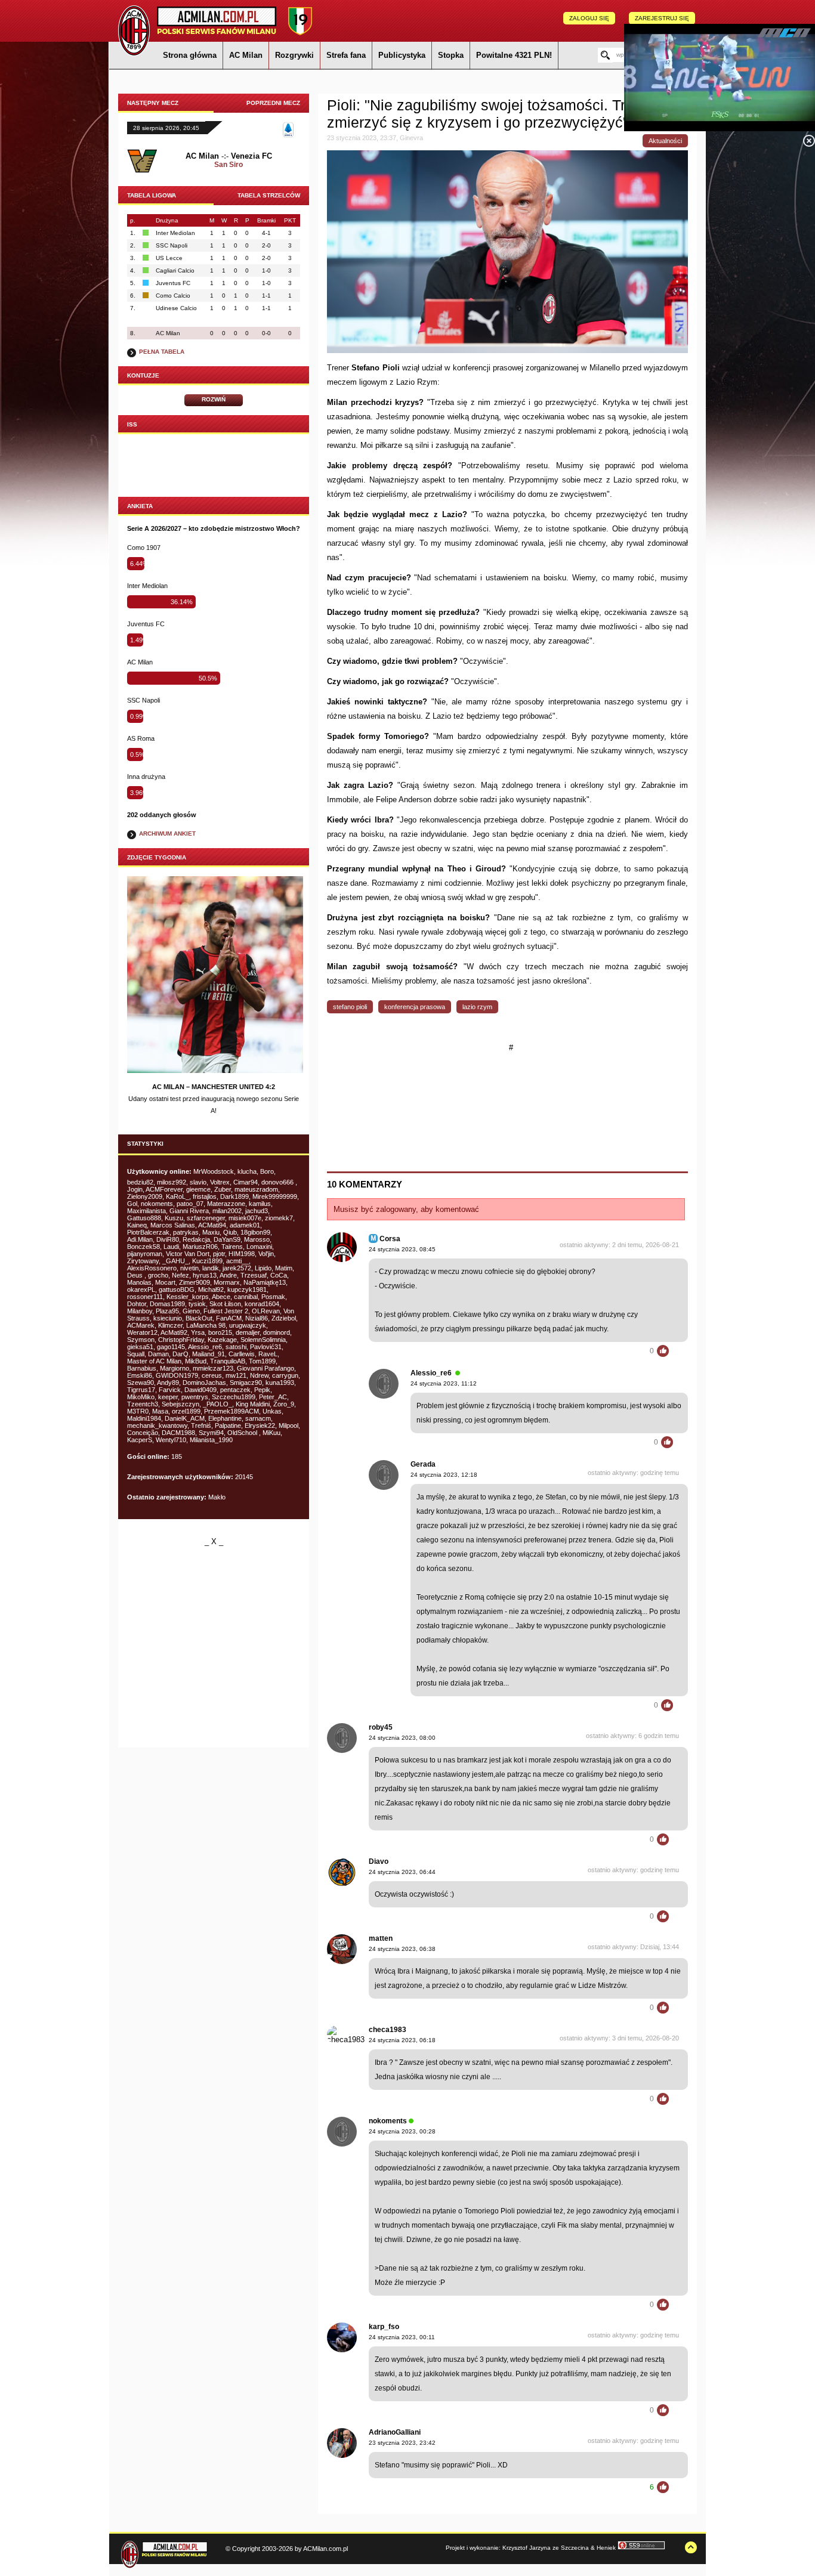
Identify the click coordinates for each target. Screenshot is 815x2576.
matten (381, 1938)
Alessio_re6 (431, 1373)
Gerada (423, 1464)
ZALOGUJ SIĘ (589, 18)
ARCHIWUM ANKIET (167, 834)
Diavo (379, 1861)
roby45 (381, 1727)
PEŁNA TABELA (162, 352)
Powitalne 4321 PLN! (514, 55)
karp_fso (384, 2327)
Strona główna (190, 55)
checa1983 (388, 2030)
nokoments (388, 2121)
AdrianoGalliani (395, 2432)
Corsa (390, 1239)
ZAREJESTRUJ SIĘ (662, 18)
